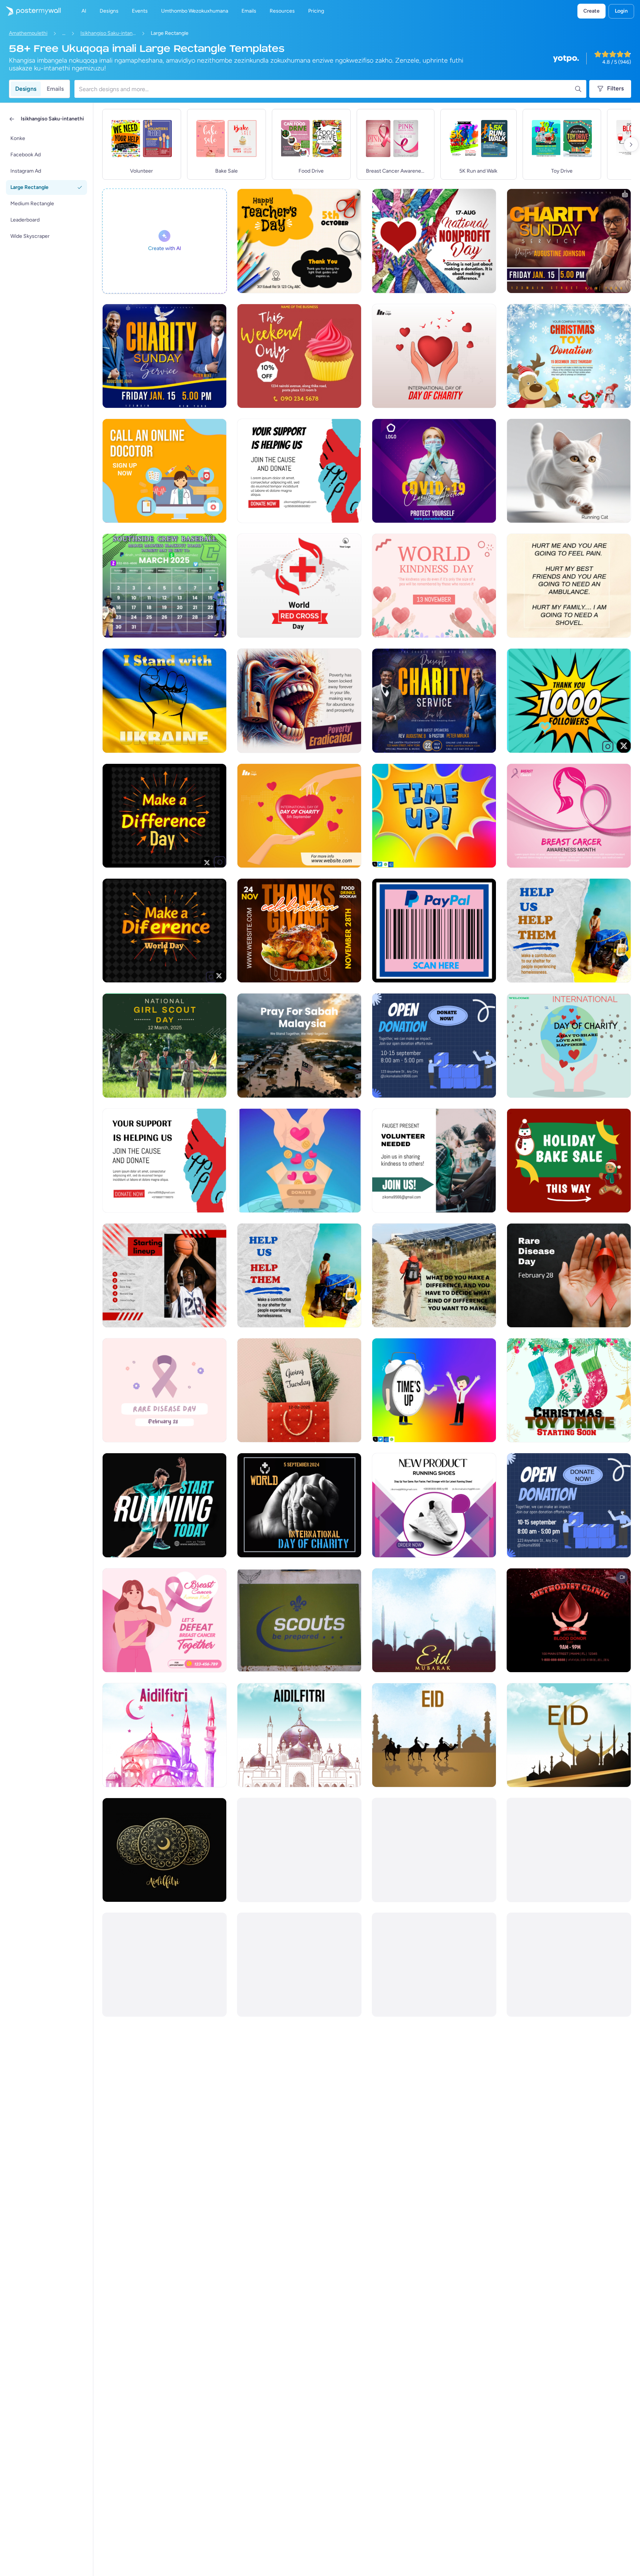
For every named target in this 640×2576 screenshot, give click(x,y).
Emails (55, 89)
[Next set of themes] (631, 144)
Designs (26, 89)
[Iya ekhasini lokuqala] (30, 11)
